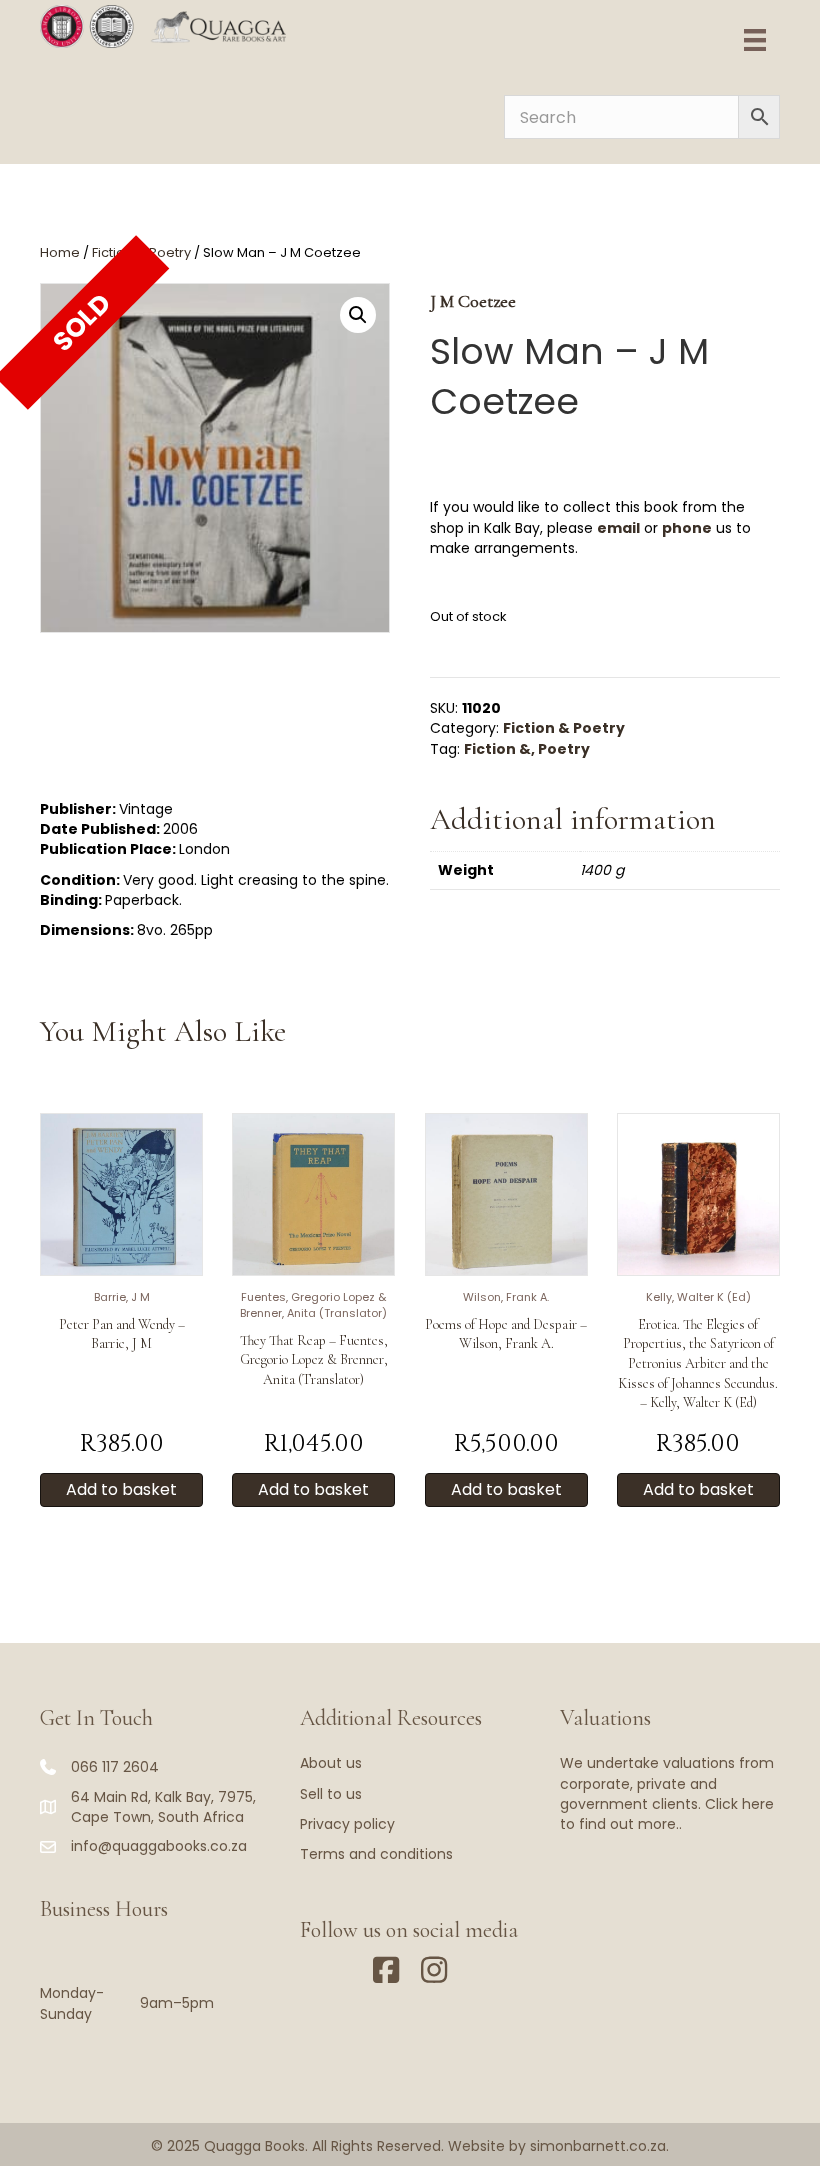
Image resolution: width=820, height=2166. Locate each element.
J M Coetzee (473, 301)
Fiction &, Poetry (527, 749)
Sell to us (331, 1794)
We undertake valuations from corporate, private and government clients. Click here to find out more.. (667, 1793)
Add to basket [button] (121, 1489)
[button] (358, 315)
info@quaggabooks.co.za (159, 1846)
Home (60, 252)
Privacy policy (347, 1824)
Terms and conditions (376, 1854)
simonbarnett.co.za (598, 2146)
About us (331, 1763)
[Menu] (755, 40)
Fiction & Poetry (564, 728)
